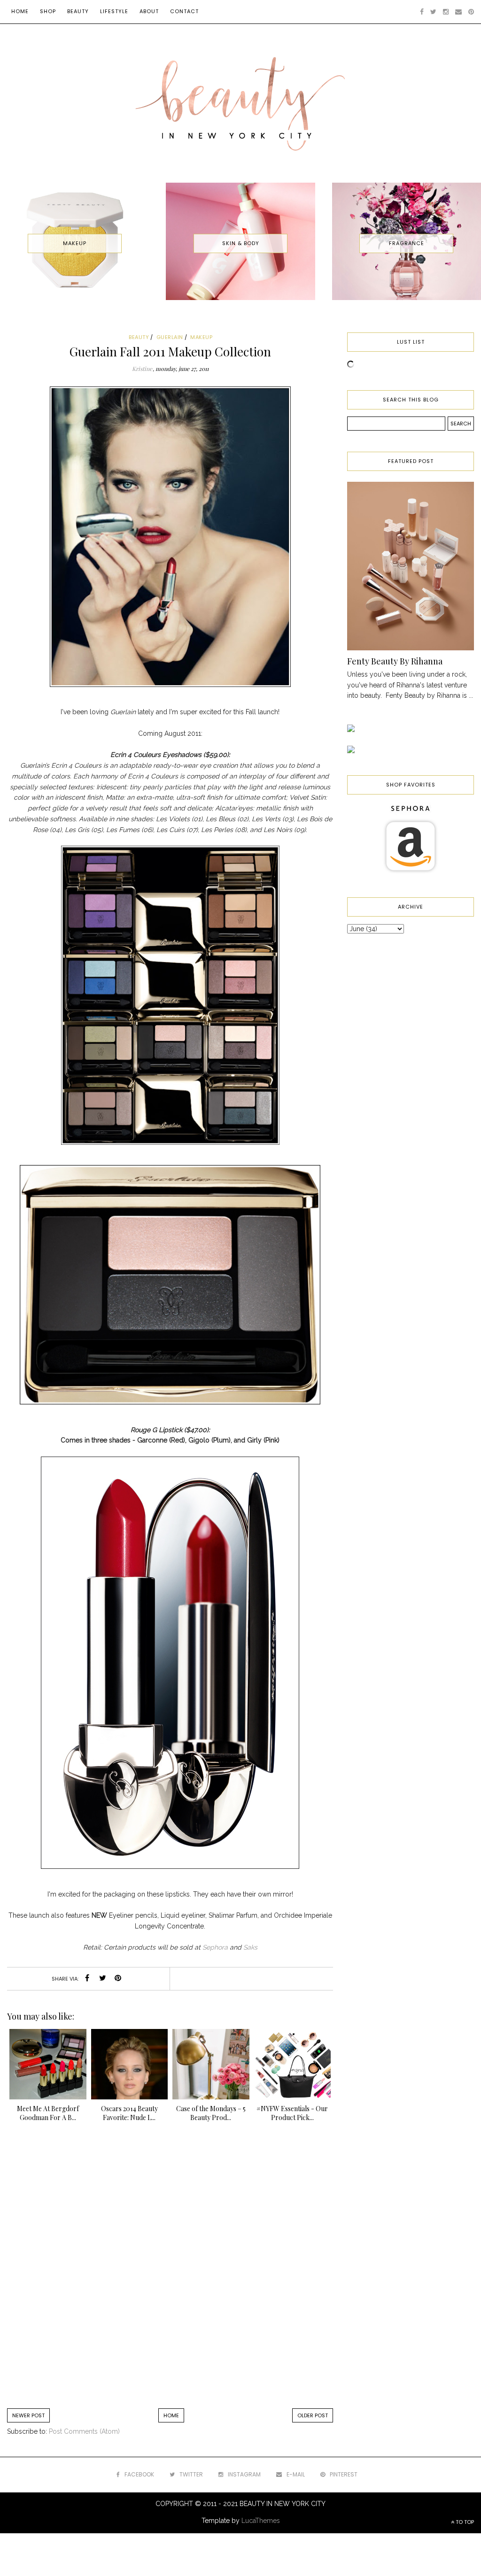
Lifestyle (114, 11)
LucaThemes (261, 2521)
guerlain (170, 337)
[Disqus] (170, 2270)
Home (20, 11)
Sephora (215, 1947)
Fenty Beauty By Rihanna (395, 661)
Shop (48, 11)
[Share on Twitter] (102, 1979)
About (149, 11)
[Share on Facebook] (87, 1979)
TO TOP (464, 2522)
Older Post (313, 2415)
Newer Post (28, 2415)
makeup (201, 337)
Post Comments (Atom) (84, 2431)
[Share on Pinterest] (118, 1979)
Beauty (78, 11)
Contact (184, 11)
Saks (250, 1947)
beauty (139, 337)
